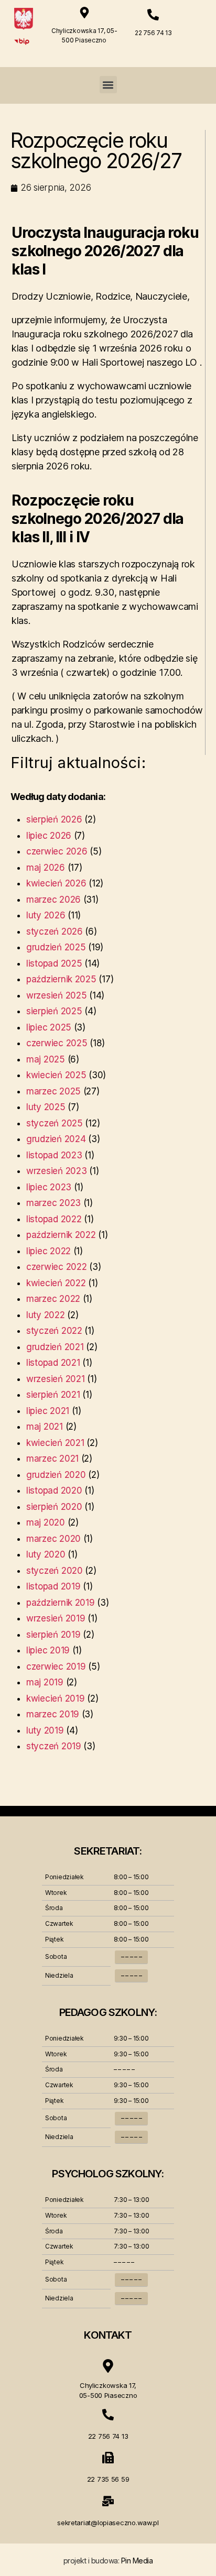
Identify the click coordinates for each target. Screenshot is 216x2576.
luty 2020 (46, 1554)
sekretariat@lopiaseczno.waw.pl (108, 2523)
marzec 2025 (53, 1091)
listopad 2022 (54, 1219)
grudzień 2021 (55, 1347)
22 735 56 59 (108, 2479)
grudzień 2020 (56, 1475)
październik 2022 (61, 1235)
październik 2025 (61, 979)
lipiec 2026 (49, 836)
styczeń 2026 (55, 931)
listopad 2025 (54, 963)
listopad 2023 (54, 1155)
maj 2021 (45, 1427)
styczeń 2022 (54, 1331)
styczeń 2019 (54, 1746)
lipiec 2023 (49, 1187)
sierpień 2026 (54, 819)
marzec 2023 (53, 1203)
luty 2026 (46, 915)
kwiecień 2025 (56, 1075)
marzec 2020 (53, 1539)
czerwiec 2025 (57, 1043)
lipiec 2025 (49, 1027)
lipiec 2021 (48, 1411)
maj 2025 (46, 1059)
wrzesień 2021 (56, 1379)
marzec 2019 (53, 1714)
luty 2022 (46, 1315)
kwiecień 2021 (55, 1443)
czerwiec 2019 (56, 1667)
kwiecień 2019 (56, 1698)
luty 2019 (45, 1730)
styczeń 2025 (55, 1123)
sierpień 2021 (53, 1395)
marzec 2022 (53, 1299)
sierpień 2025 (54, 1011)
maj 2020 (46, 1522)
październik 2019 (61, 1603)
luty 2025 (46, 1107)
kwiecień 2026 (56, 883)
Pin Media (137, 2561)
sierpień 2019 (53, 1635)
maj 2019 (45, 1682)
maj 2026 (46, 868)
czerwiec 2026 (57, 851)
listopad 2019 (53, 1586)
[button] (108, 85)
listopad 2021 (53, 1363)
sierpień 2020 (54, 1507)
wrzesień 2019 (56, 1618)
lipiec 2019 (48, 1650)
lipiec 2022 (48, 1251)
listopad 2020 (54, 1490)
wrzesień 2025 (57, 995)
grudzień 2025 (56, 947)
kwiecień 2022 (56, 1283)
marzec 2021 (52, 1459)
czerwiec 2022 (57, 1267)
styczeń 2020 (55, 1571)
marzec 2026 (53, 900)
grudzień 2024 (56, 1139)
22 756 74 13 (153, 33)
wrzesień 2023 (57, 1171)
